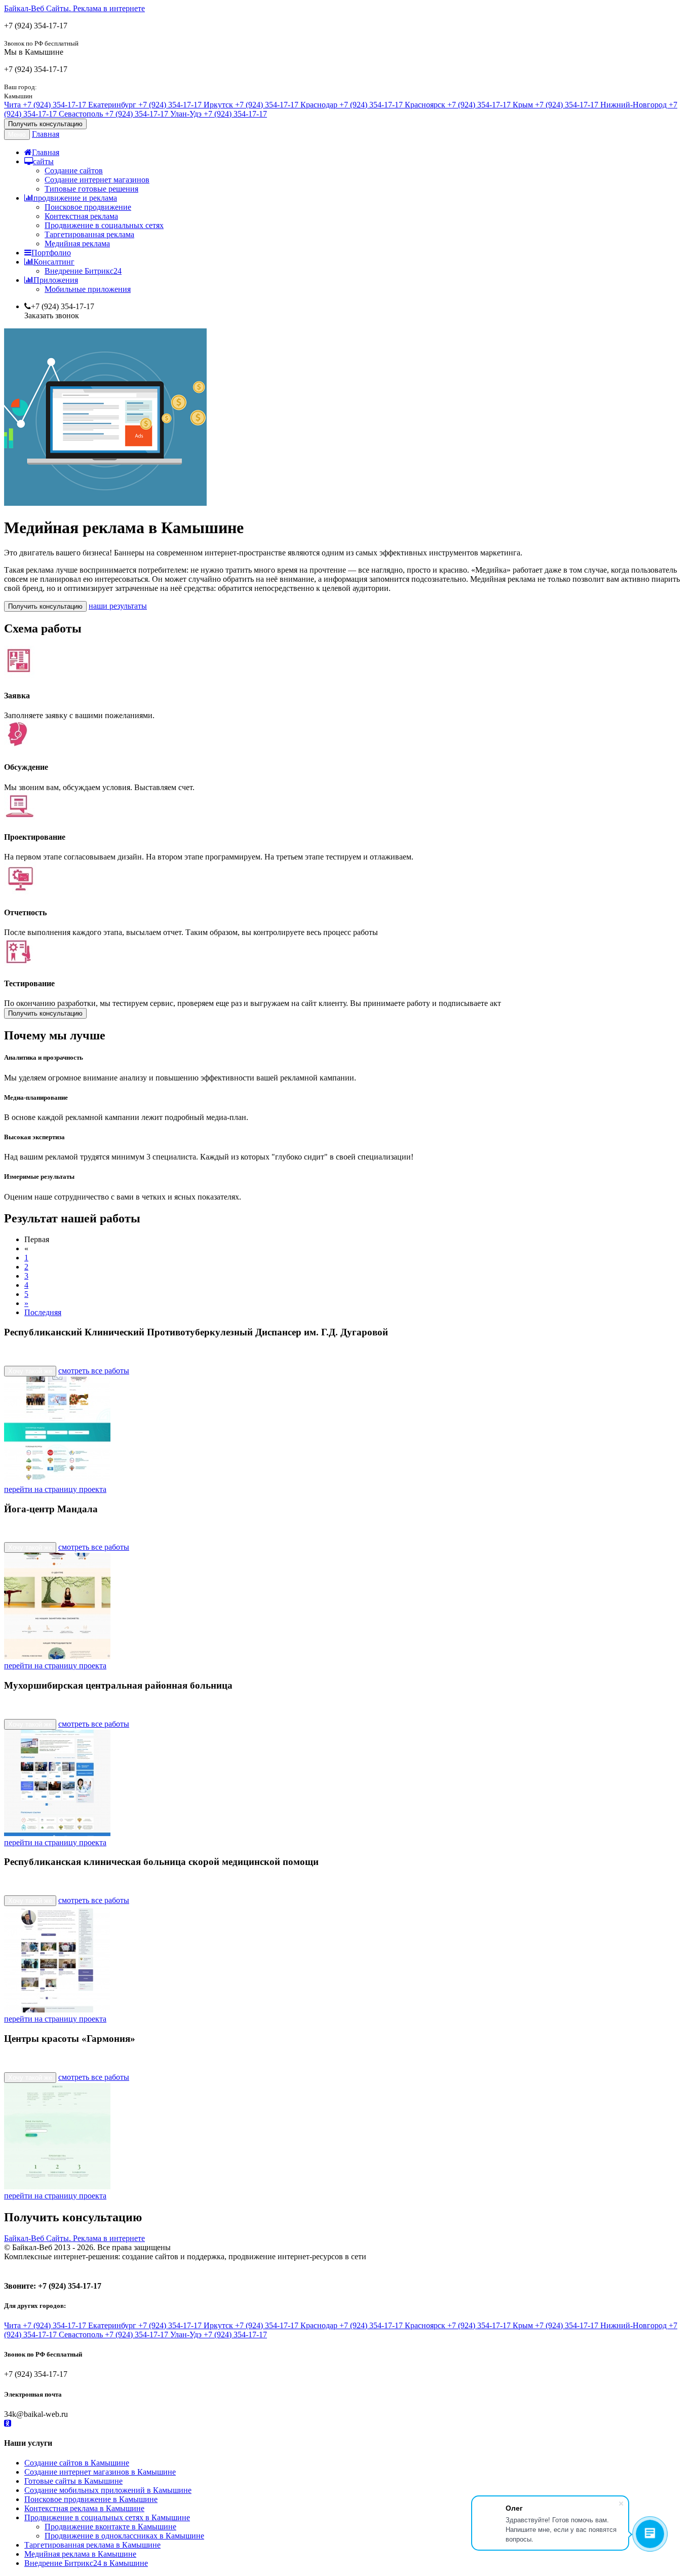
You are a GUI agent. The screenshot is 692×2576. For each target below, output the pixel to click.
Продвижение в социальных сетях (104, 225)
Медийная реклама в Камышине (80, 2554)
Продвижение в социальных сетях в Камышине (107, 2517)
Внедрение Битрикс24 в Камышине (86, 2563)
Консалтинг (54, 262)
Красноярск (458, 105)
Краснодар (352, 105)
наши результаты (118, 606)
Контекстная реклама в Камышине (84, 2508)
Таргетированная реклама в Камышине (92, 2545)
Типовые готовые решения (91, 189)
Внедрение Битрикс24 (83, 271)
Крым (555, 105)
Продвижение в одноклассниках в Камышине (124, 2536)
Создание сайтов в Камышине (77, 2463)
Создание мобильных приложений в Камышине (108, 2490)
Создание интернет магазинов (97, 180)
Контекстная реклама (81, 216)
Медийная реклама (77, 244)
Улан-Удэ (219, 114)
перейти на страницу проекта (55, 1489)
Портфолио (51, 253)
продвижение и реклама (75, 198)
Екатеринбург (145, 105)
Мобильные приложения (88, 289)
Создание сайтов (74, 171)
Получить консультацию (45, 124)
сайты (43, 161)
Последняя (43, 1312)
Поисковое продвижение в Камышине (91, 2499)
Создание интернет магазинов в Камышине (100, 2472)
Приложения (56, 280)
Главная (46, 134)
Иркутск (251, 105)
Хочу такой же (30, 1371)
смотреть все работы (94, 1371)
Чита (45, 105)
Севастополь (113, 114)
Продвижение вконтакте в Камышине (110, 2527)
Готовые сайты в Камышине (73, 2481)
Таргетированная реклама (89, 234)
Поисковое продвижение (88, 207)
